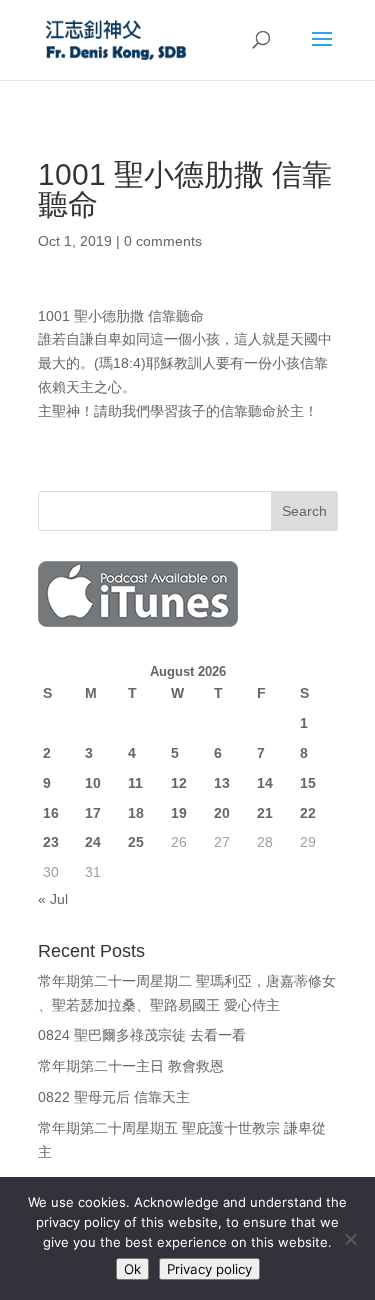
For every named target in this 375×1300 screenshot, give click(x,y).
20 (222, 813)
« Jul (53, 899)
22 (308, 813)
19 (179, 813)
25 (136, 842)
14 (265, 783)
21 (265, 813)
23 (51, 842)
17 (93, 813)
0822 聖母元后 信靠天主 (114, 1097)
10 (93, 783)
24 (93, 842)
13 (222, 783)
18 (136, 813)
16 (51, 813)
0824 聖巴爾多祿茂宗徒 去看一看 (142, 1035)
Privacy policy (209, 1269)
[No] (350, 1239)
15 (308, 783)
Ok (132, 1269)
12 (179, 783)
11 (135, 783)
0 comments (163, 241)
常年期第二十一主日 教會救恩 (131, 1066)
